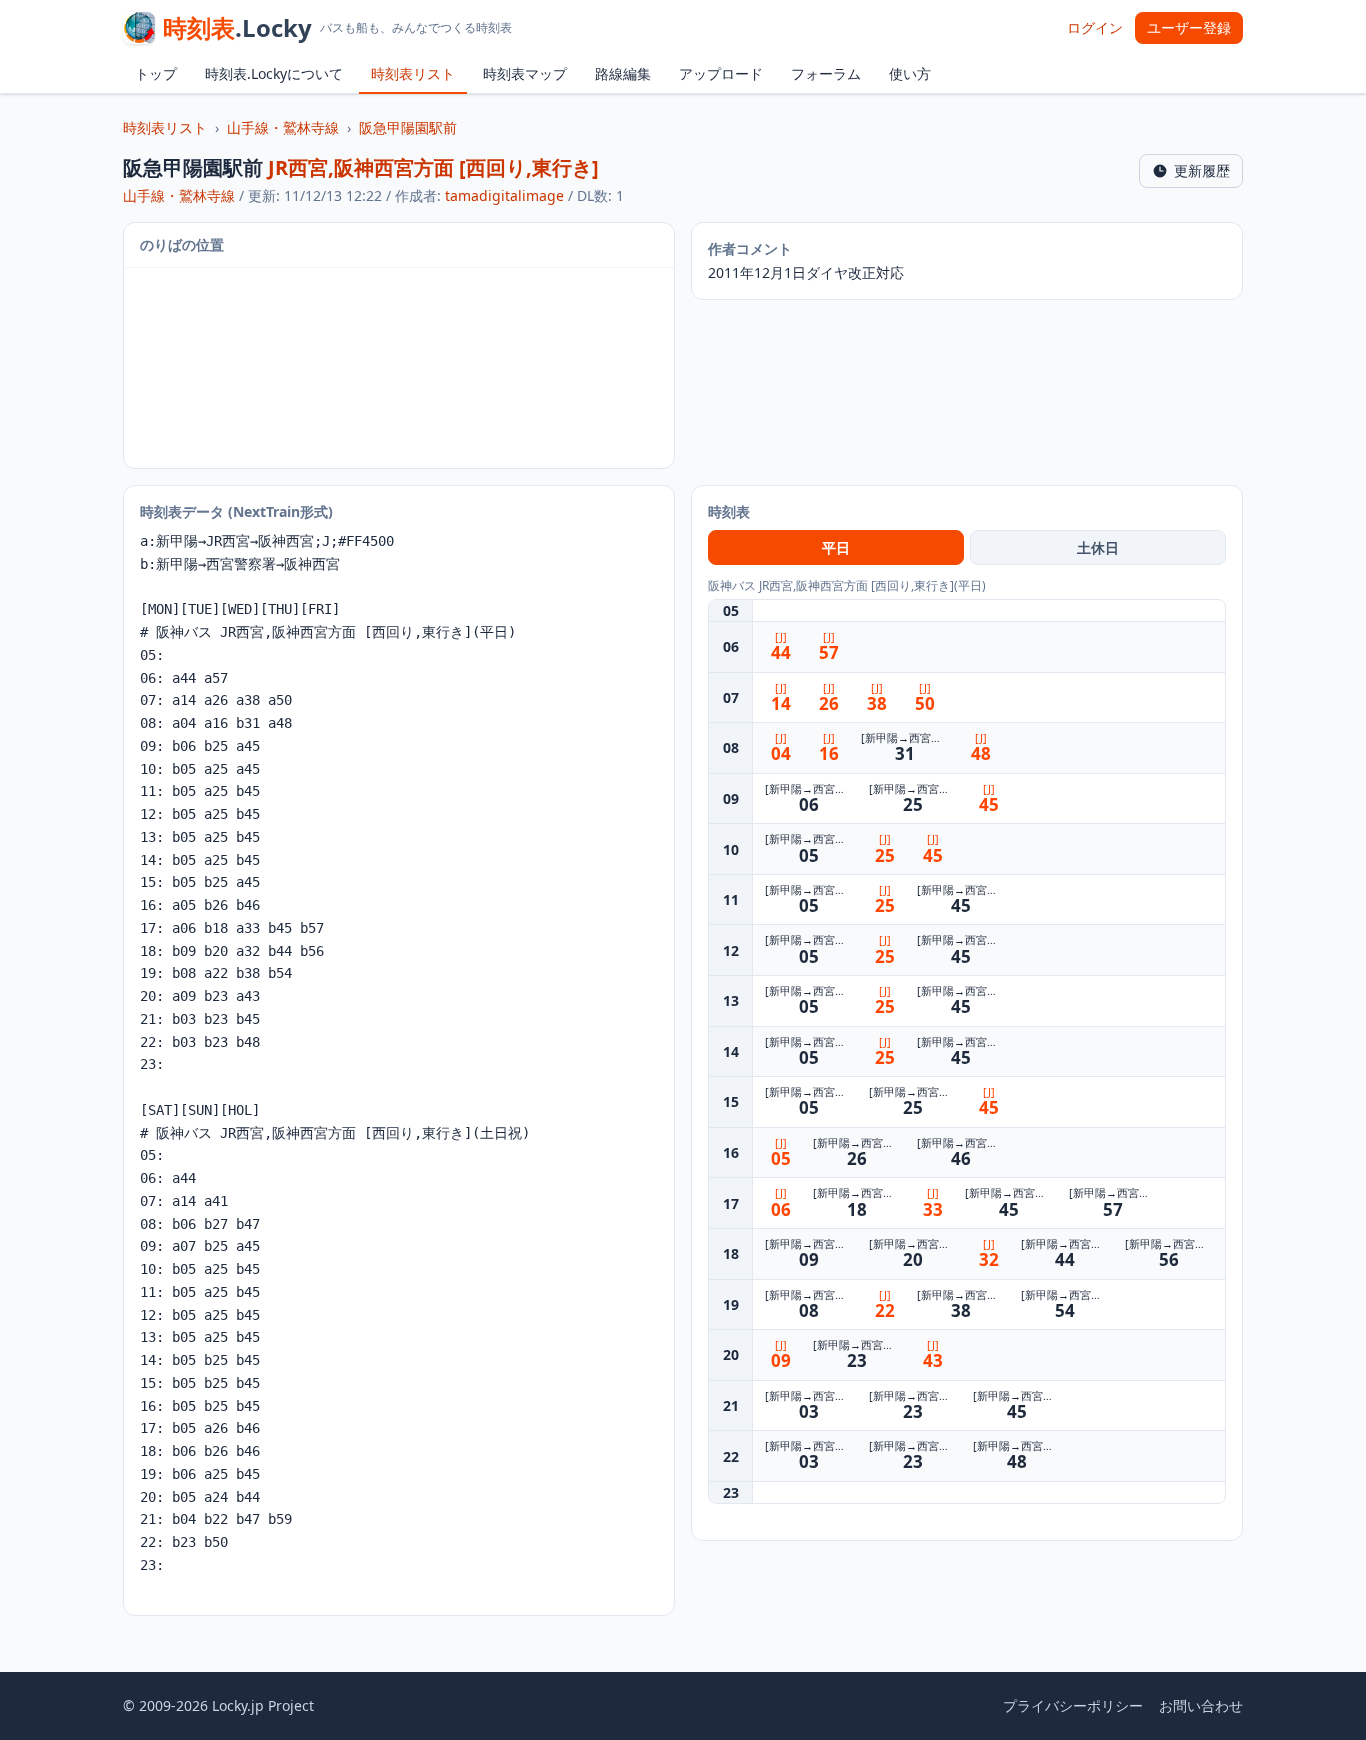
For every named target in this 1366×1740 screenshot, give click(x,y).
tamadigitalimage (504, 195)
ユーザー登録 (1189, 27)
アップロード (721, 73)
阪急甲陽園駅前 (408, 127)
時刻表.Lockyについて (274, 73)
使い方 (910, 73)
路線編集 (623, 73)
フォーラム (826, 73)
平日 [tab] (836, 547)
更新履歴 (1202, 170)
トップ (156, 73)
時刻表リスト (413, 73)
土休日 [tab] (1098, 547)
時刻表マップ (525, 73)
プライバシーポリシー (1073, 1705)
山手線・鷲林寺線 (283, 127)
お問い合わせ (1201, 1705)
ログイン (1095, 27)
